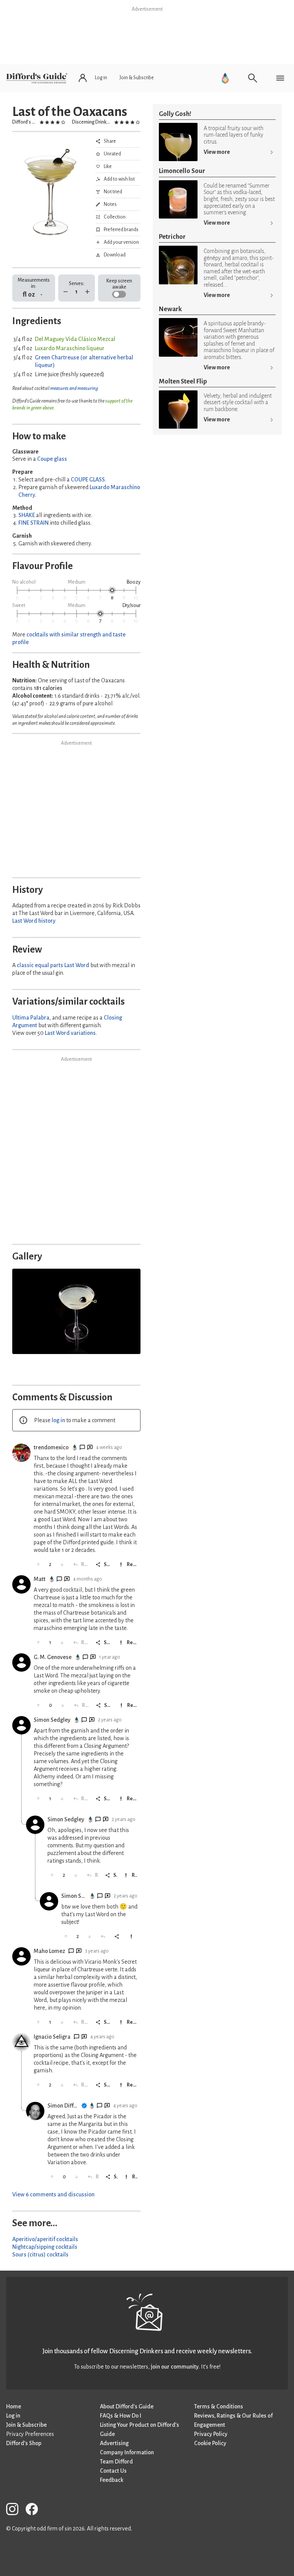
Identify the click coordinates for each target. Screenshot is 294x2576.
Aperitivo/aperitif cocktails (45, 2239)
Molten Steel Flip (183, 381)
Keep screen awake (119, 284)
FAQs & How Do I (121, 2416)
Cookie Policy (210, 2443)
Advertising (114, 2443)
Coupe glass (52, 459)
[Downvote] (62, 1565)
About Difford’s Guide (127, 2406)
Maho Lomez (49, 1951)
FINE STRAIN (33, 523)
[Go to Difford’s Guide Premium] (225, 78)
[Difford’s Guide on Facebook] (35, 2510)
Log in (13, 2416)
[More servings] (87, 292)
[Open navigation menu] (280, 78)
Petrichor (172, 237)
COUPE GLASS (88, 480)
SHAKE (27, 515)
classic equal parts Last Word (53, 965)
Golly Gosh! (175, 114)
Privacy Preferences (30, 2434)
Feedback (112, 2480)
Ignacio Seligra (52, 2037)
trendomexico (51, 1447)
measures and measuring (74, 388)
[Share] (118, 1937)
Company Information (127, 2452)
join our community (175, 2367)
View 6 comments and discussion (53, 2194)
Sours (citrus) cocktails (40, 2255)
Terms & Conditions (219, 2406)
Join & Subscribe (26, 2425)
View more (217, 152)
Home (14, 2406)
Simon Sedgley (52, 1720)
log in (58, 1420)
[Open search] (253, 78)
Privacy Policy (211, 2434)
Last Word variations (70, 1033)
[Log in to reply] (104, 1937)
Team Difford (116, 2462)
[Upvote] (38, 1565)
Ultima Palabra (31, 1018)
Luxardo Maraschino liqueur (70, 348)
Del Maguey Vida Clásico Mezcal (75, 339)
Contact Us (113, 2471)
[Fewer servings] (66, 292)
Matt (40, 1579)
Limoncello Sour (182, 171)
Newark (170, 309)
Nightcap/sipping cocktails (45, 2247)
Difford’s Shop (24, 2443)
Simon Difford (63, 2106)
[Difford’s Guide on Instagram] (15, 2510)
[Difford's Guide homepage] (37, 78)
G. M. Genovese (53, 1657)
